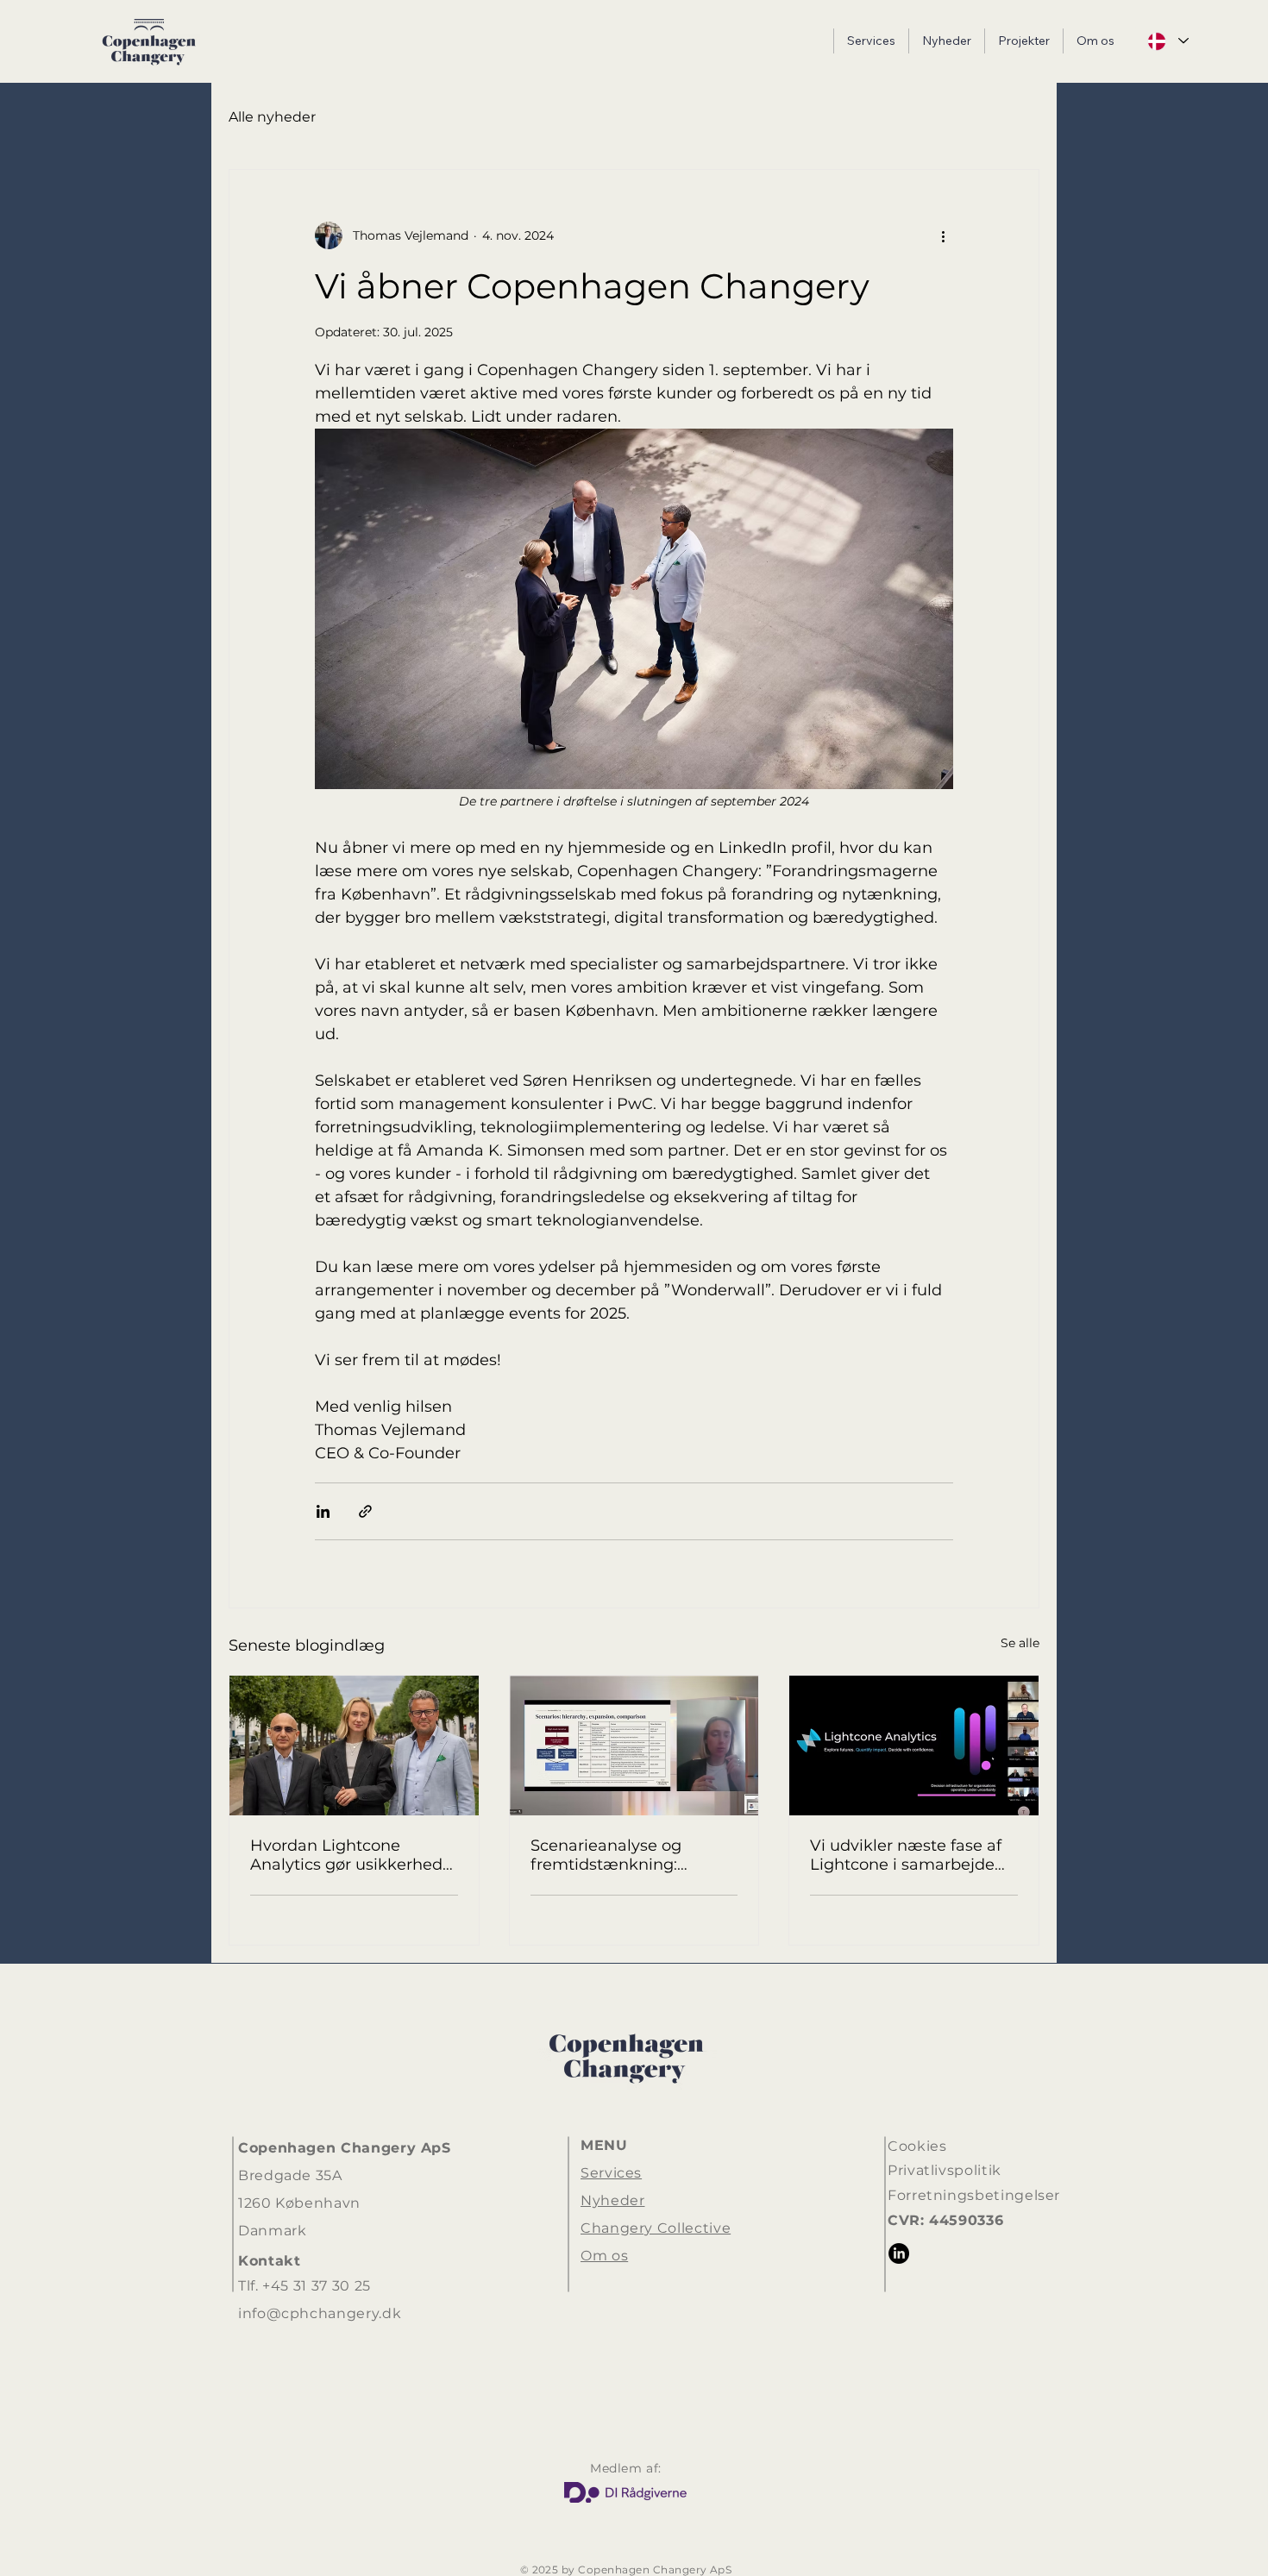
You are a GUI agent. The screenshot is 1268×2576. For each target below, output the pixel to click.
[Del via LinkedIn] (323, 1511)
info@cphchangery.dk (320, 2313)
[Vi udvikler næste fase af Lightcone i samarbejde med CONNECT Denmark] (914, 1746)
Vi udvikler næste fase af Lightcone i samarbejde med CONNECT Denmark (910, 1855)
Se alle (1020, 1643)
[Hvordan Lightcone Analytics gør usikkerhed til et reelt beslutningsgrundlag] (354, 1746)
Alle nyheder (272, 117)
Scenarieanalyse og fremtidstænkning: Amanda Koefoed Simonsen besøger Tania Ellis (626, 1855)
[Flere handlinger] (943, 235)
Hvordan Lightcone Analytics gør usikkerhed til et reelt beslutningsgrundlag (346, 1855)
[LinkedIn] (899, 2253)
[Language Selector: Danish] (1167, 41)
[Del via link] (365, 1511)
